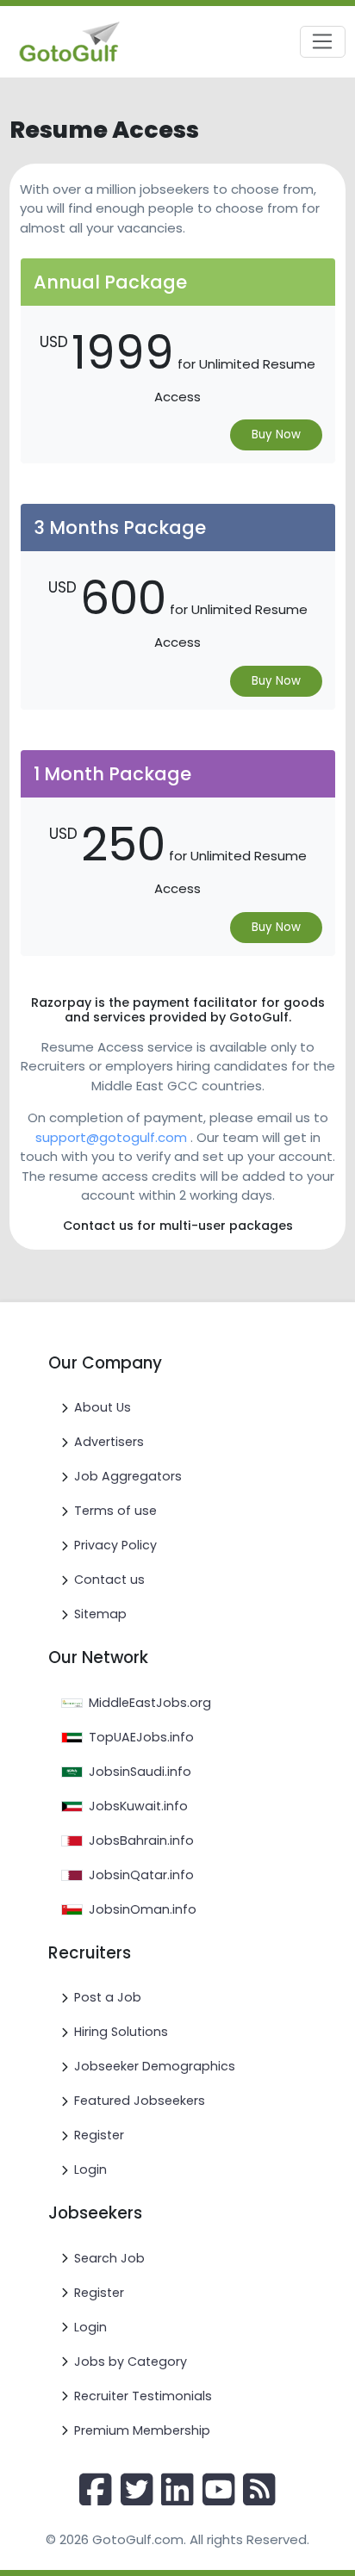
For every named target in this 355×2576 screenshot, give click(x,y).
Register (99, 2135)
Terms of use (115, 1511)
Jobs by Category (131, 2362)
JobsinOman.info (143, 1909)
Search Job (109, 2258)
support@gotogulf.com (111, 1137)
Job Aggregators (128, 1476)
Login (90, 2169)
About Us (103, 1407)
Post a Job (108, 1997)
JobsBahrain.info (141, 1840)
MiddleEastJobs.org (150, 1703)
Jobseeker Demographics (155, 2066)
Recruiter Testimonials (143, 2396)
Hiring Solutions (121, 2032)
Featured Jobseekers (140, 2101)
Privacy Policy (115, 1545)
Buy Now (276, 435)
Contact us (109, 1580)
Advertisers (109, 1442)
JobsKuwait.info (138, 1806)
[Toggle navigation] (323, 42)
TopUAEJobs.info (141, 1737)
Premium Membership (142, 2430)
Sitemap (100, 1614)
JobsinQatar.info (141, 1875)
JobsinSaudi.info (140, 1772)
